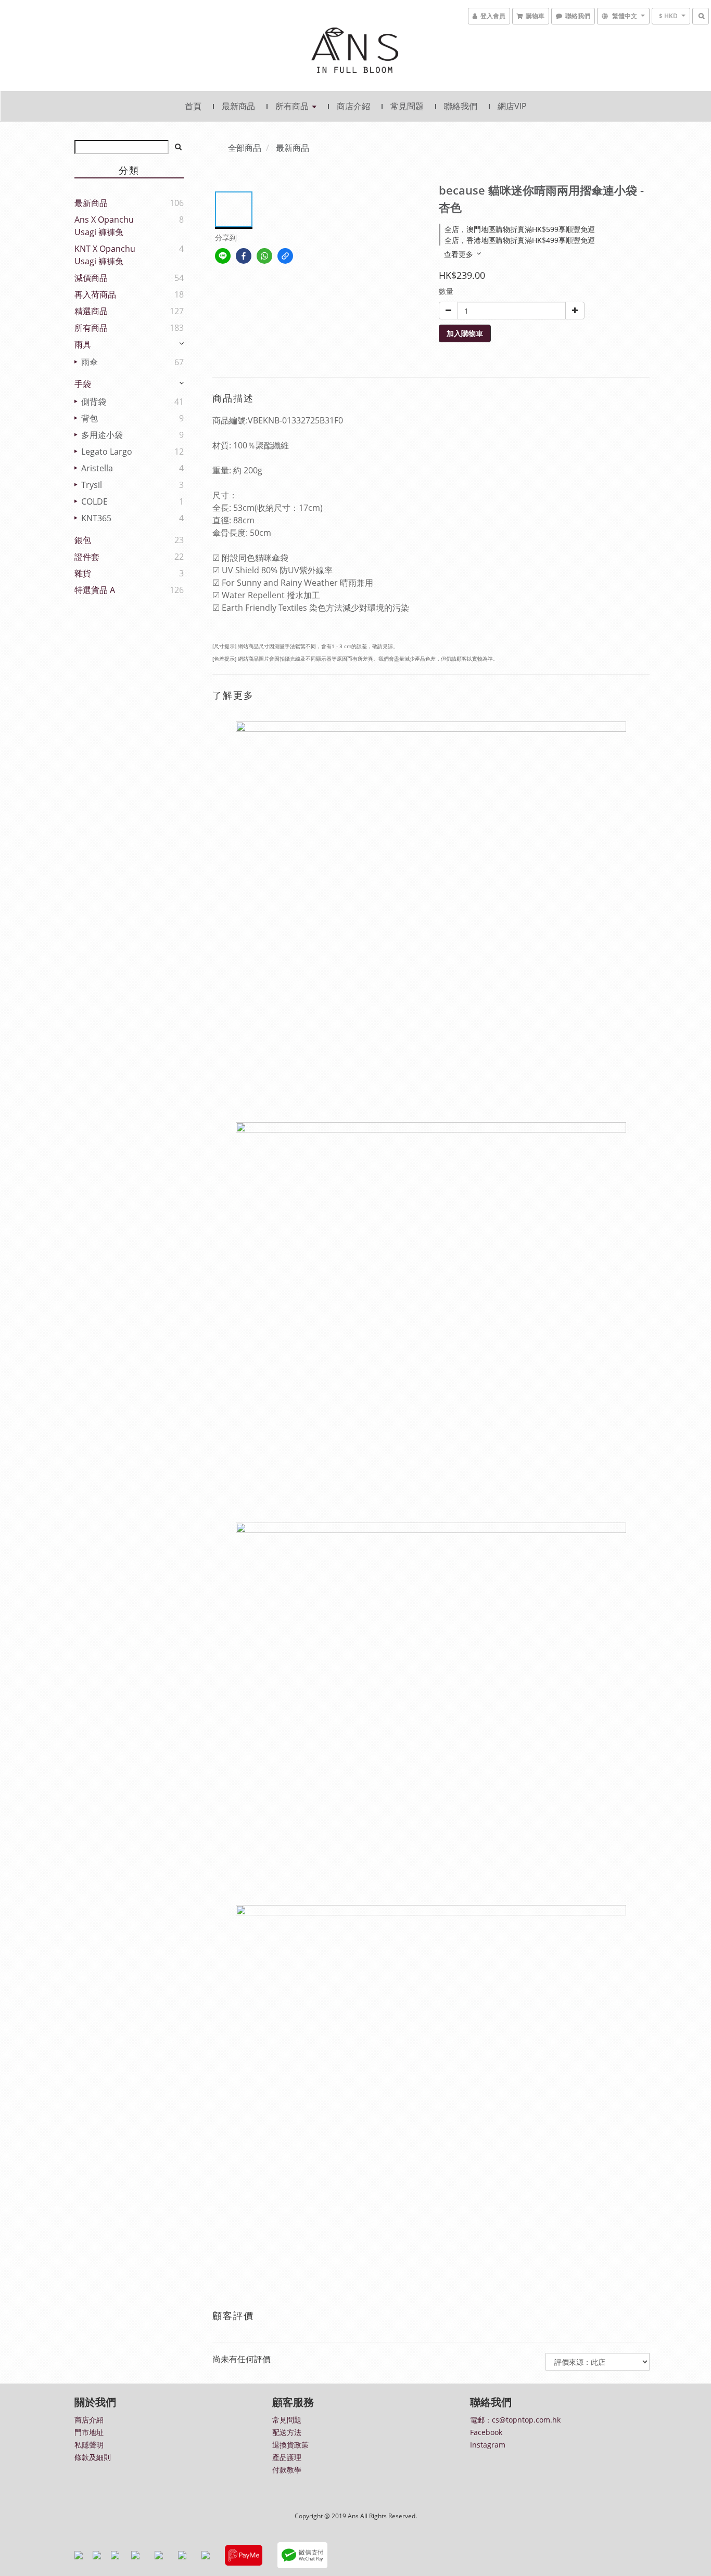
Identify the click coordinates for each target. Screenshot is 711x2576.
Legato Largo (106, 452)
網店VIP (512, 106)
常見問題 (407, 106)
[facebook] (244, 256)
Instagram (488, 2445)
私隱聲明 (89, 2445)
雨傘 (88, 362)
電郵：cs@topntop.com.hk (515, 2420)
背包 (88, 418)
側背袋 (93, 402)
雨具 (83, 344)
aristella (96, 468)
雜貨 (83, 573)
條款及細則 (93, 2457)
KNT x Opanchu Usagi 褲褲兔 (105, 255)
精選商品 (91, 311)
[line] (223, 256)
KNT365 (95, 518)
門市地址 (89, 2432)
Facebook (486, 2432)
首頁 (193, 106)
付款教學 (287, 2470)
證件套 (87, 557)
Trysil (91, 485)
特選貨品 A (95, 590)
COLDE (93, 501)
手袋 (83, 384)
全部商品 (245, 148)
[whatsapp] (264, 256)
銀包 (83, 540)
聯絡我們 (461, 106)
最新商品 (238, 106)
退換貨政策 (290, 2445)
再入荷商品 (95, 294)
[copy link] (285, 256)
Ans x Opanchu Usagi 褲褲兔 (104, 226)
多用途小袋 (101, 435)
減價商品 (91, 278)
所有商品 (293, 106)
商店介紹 (353, 106)
